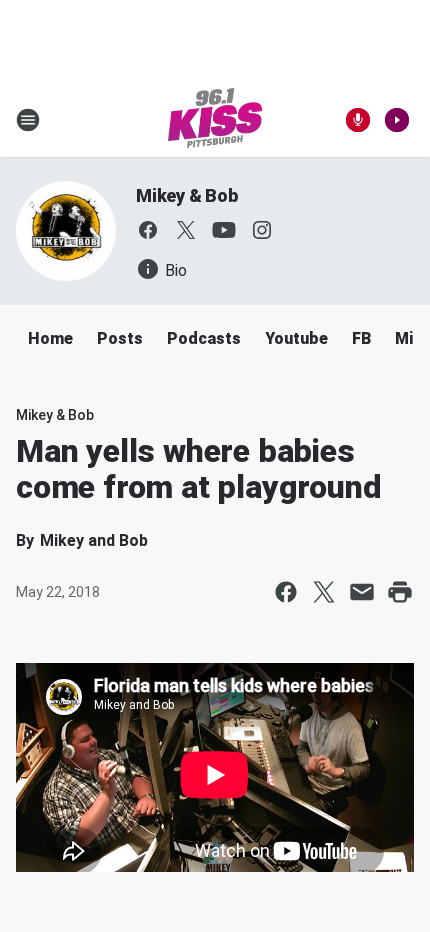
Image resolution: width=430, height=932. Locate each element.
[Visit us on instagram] (262, 230)
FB (361, 338)
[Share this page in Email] (362, 592)
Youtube (296, 338)
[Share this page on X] (324, 592)
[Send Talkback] (358, 120)
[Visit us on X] (186, 230)
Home (50, 338)
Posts (120, 338)
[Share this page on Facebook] (286, 592)
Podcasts (204, 338)
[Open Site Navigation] (28, 120)
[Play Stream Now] (397, 120)
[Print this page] (400, 592)
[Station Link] (215, 120)
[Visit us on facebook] (148, 230)
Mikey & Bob (187, 195)
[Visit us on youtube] (224, 230)
